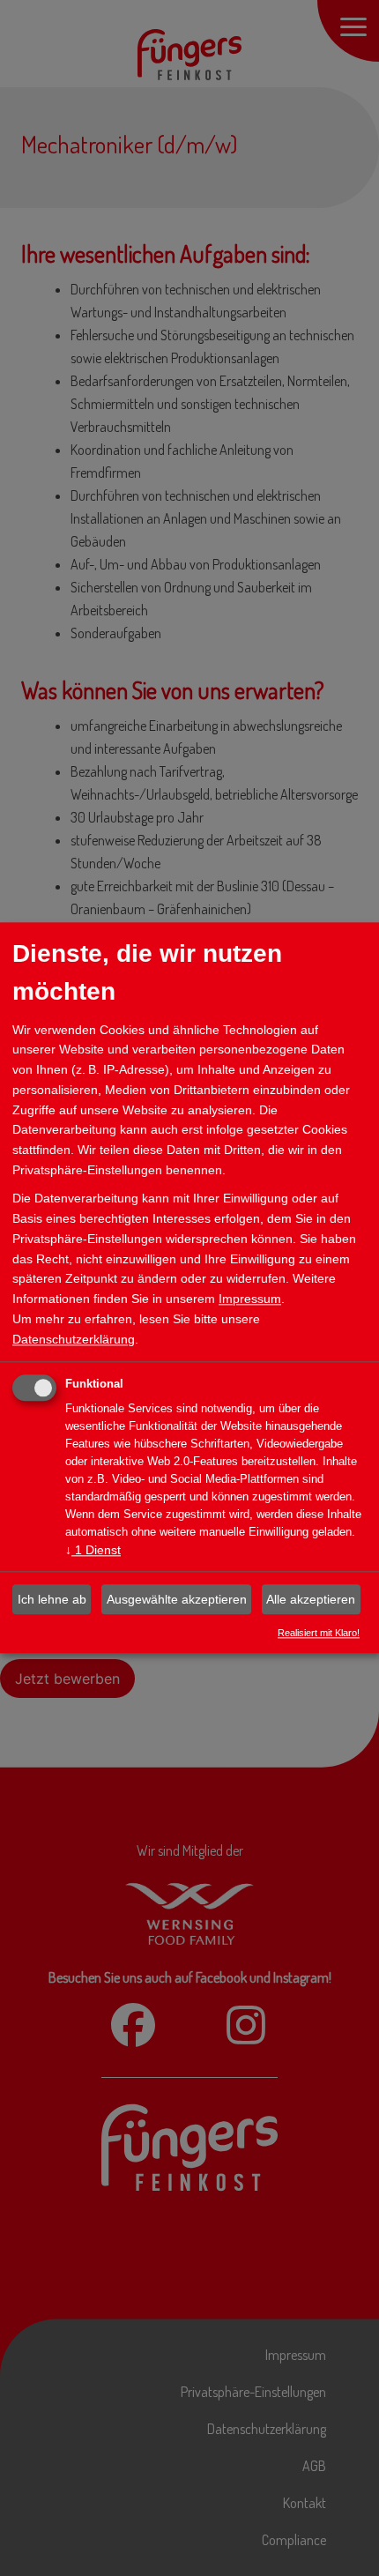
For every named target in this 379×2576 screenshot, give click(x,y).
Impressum (250, 1299)
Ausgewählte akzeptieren (177, 1599)
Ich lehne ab (52, 1599)
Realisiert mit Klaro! (319, 1633)
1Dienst (93, 1551)
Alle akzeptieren (311, 1599)
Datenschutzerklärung (74, 1339)
